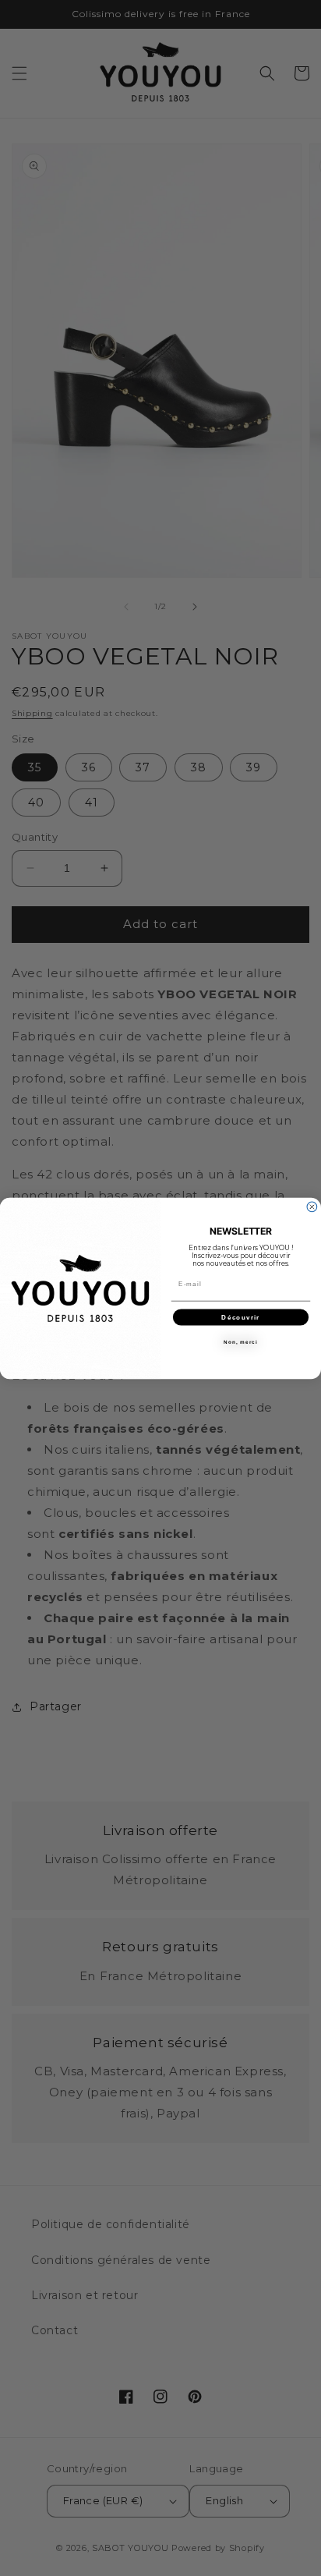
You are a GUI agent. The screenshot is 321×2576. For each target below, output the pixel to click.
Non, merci (240, 1342)
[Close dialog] (312, 1207)
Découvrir (240, 1317)
